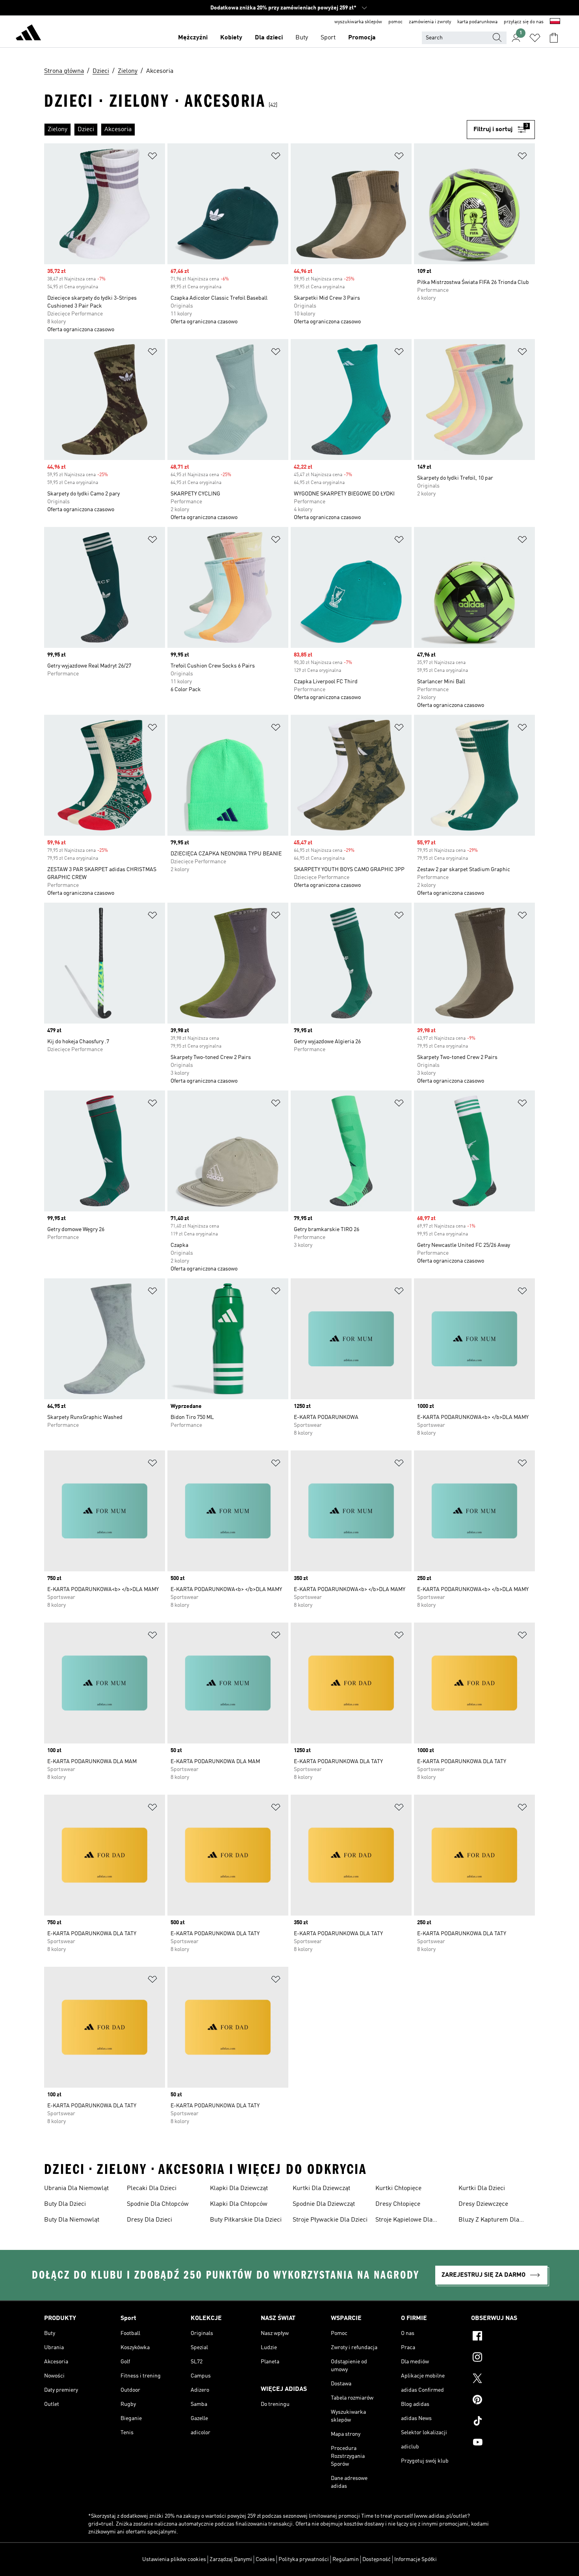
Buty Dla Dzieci (65, 2204)
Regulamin (346, 2559)
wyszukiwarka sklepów (358, 22)
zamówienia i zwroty (430, 22)
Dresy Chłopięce (398, 2204)
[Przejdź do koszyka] (554, 38)
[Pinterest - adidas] (503, 2401)
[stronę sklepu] (28, 34)
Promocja (362, 38)
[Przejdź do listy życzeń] (535, 38)
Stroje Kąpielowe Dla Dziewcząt (404, 2221)
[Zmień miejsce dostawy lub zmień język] (555, 22)
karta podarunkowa (477, 22)
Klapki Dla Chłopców (239, 2204)
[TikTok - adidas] (503, 2422)
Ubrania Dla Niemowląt (76, 2188)
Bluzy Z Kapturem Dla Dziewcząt (489, 2221)
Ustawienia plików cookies (174, 2559)
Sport (328, 38)
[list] (255, 130)
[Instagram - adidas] (503, 2358)
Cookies (265, 2559)
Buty (302, 38)
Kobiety (231, 38)
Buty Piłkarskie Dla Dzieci (246, 2220)
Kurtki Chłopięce (398, 2188)
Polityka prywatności (304, 2559)
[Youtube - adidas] (503, 2443)
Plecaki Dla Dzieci (152, 2188)
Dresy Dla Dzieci (149, 2220)
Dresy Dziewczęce (483, 2204)
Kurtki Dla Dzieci (482, 2188)
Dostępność (377, 2559)
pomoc (395, 22)
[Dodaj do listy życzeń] (152, 157)
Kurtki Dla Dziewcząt (321, 2188)
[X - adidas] (503, 2379)
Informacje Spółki (416, 2559)
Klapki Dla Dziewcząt (239, 2188)
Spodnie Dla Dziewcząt (324, 2204)
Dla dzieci (269, 38)
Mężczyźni (193, 38)
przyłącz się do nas (524, 22)
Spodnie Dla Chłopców (158, 2204)
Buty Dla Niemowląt (72, 2220)
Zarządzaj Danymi (231, 2559)
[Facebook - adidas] (503, 2337)
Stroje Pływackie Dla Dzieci (330, 2220)
